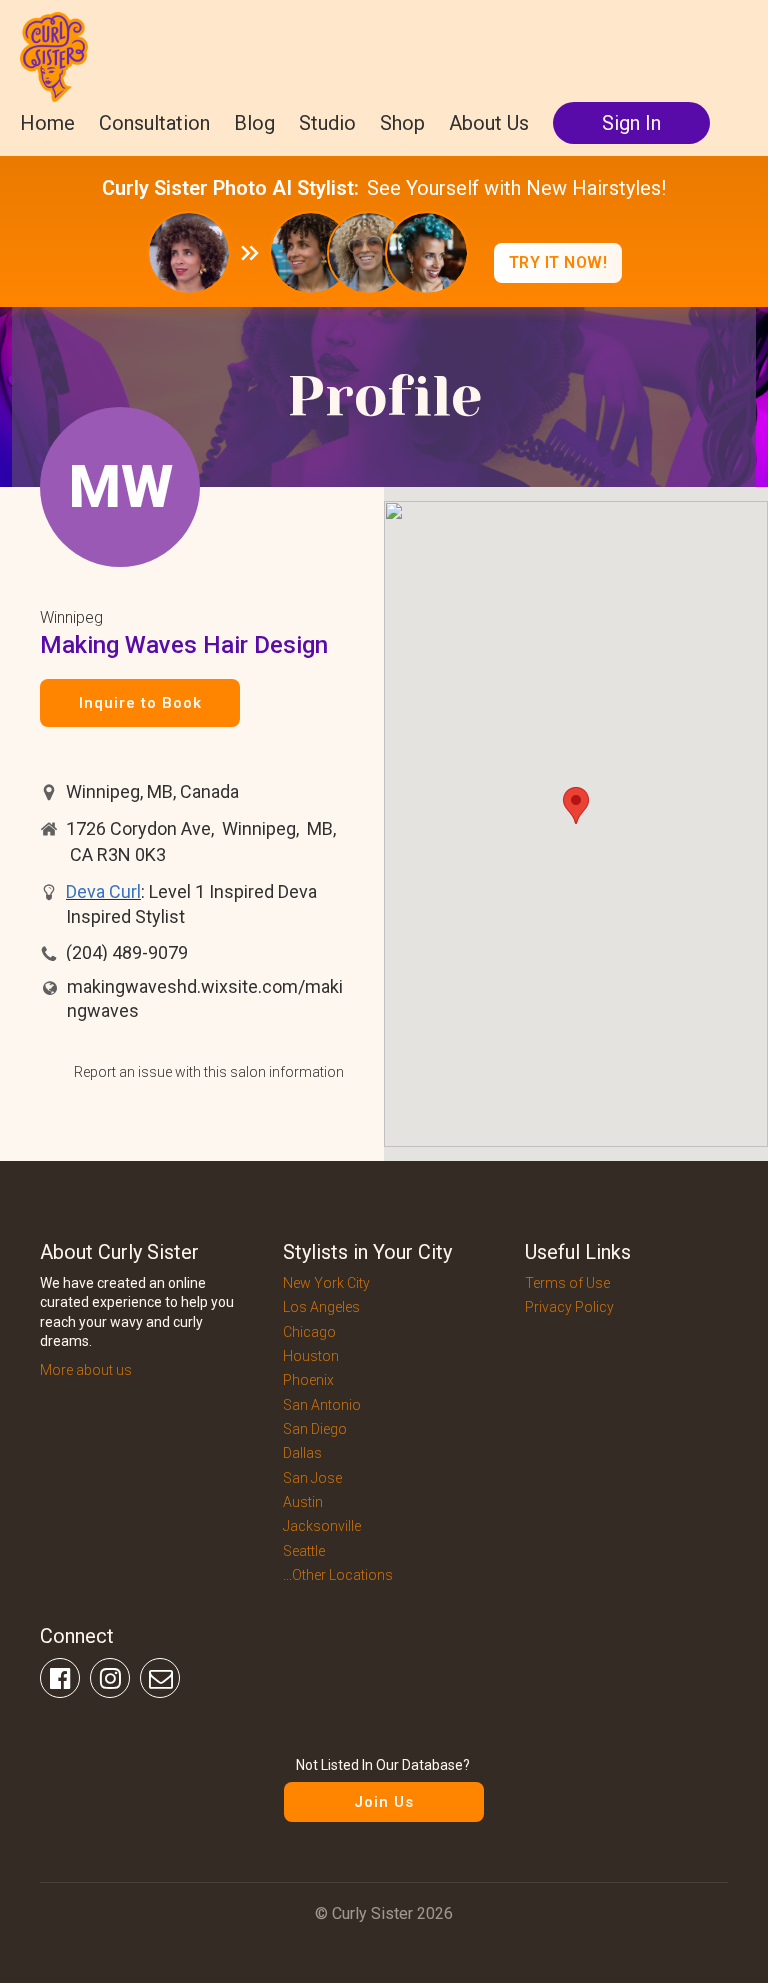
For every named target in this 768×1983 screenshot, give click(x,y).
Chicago (309, 1332)
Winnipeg (71, 617)
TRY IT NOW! (558, 262)
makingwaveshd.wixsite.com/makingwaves (205, 998)
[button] (576, 805)
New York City (326, 1283)
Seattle (304, 1551)
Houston (311, 1356)
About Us (489, 123)
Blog (254, 123)
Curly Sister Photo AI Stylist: (230, 188)
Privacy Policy (569, 1307)
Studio (327, 123)
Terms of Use (567, 1283)
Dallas (302, 1453)
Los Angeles (321, 1307)
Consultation (154, 123)
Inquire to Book (140, 703)
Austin (303, 1502)
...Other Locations (338, 1575)
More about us (86, 1370)
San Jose (312, 1478)
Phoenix (308, 1380)
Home (47, 123)
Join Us (384, 1802)
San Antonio (322, 1405)
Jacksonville (322, 1526)
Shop (402, 123)
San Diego (315, 1429)
